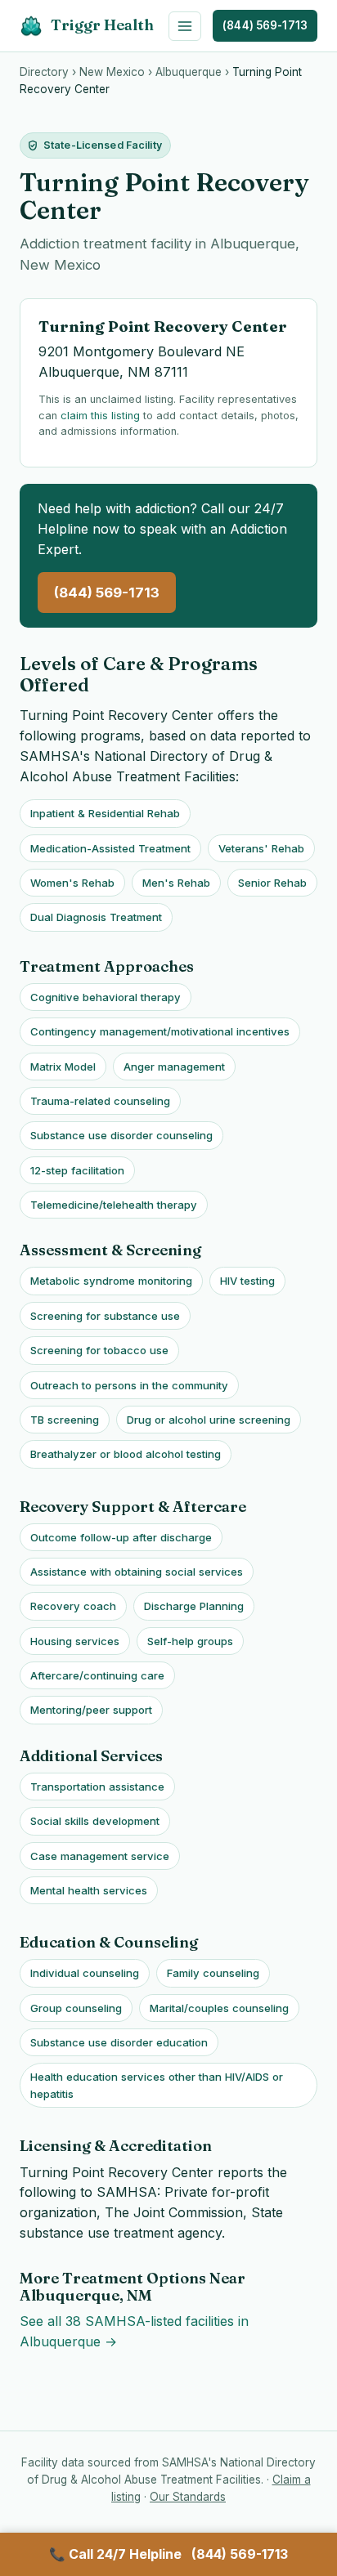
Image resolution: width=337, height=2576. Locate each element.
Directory (44, 72)
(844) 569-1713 (265, 25)
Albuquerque (189, 72)
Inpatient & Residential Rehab (105, 813)
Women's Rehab (72, 883)
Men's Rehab (176, 883)
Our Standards (188, 2497)
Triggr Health (102, 25)
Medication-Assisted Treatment (110, 848)
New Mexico (112, 72)
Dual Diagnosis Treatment (96, 917)
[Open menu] (185, 26)
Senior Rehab (272, 883)
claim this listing (100, 416)
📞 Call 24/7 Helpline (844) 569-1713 (168, 2554)
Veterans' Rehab (261, 848)
